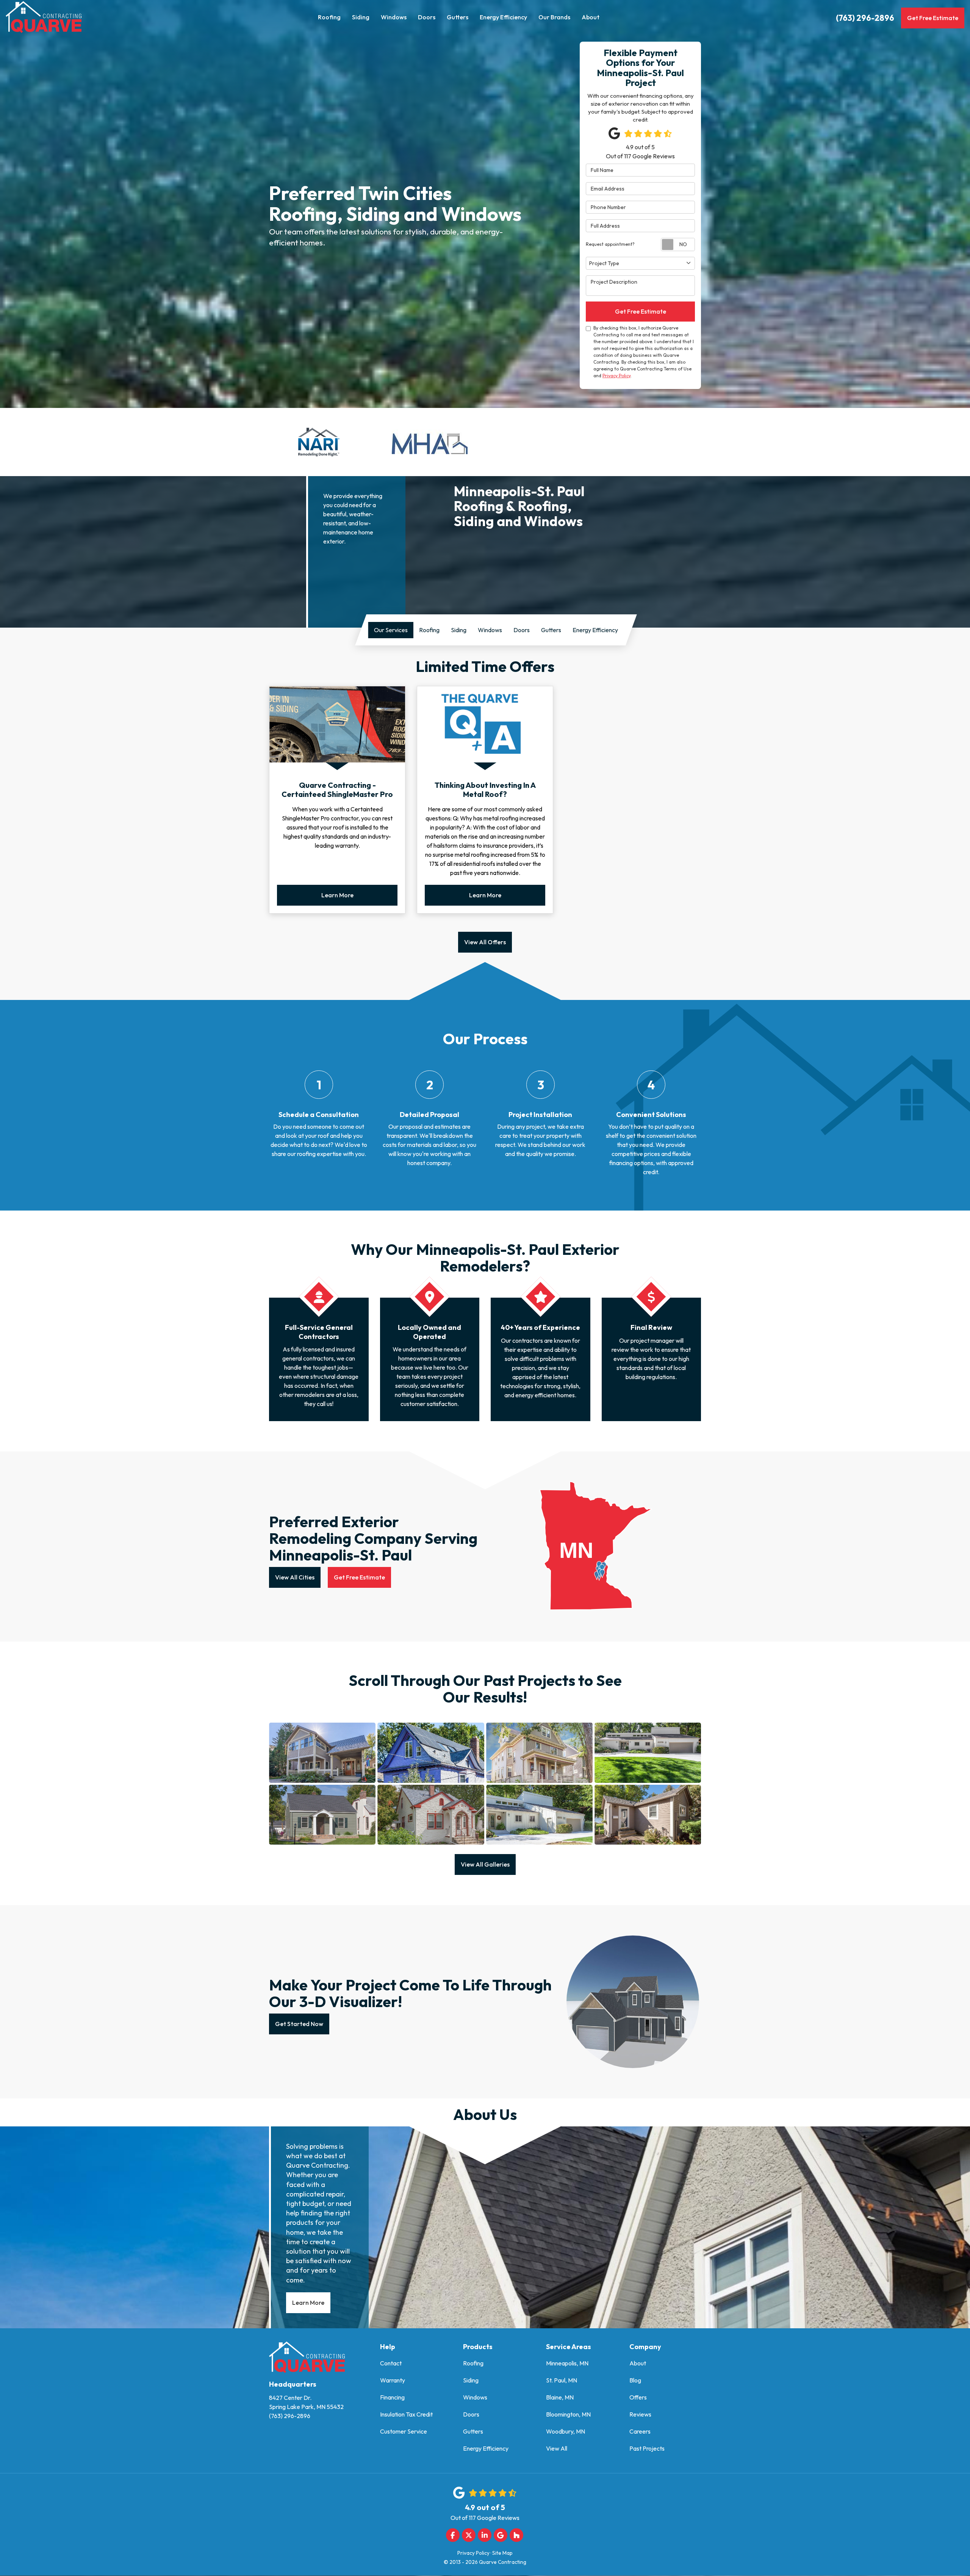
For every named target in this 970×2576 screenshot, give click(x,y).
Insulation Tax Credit (406, 2414)
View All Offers (485, 942)
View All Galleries (485, 1864)
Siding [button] (361, 17)
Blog (635, 2380)
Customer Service (404, 2431)
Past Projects (647, 2448)
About (638, 2363)
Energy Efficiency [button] (503, 17)
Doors (471, 2414)
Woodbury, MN (566, 2431)
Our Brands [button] (554, 17)
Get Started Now (299, 2024)
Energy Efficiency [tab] (595, 630)
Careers (640, 2431)
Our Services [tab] (391, 630)
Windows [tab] (490, 630)
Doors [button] (427, 17)
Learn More (337, 895)
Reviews (640, 2414)
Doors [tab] (522, 630)
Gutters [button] (458, 17)
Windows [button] (394, 17)
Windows (475, 2397)
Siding (471, 2380)
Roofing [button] (329, 17)
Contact (391, 2363)
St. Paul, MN (562, 2380)
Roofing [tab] (429, 630)
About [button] (591, 17)
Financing (392, 2397)
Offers (638, 2397)
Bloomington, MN (568, 2414)
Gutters (473, 2431)
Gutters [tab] (551, 630)
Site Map (502, 2553)
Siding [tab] (459, 630)
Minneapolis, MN (567, 2363)
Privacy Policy (616, 376)
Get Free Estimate (933, 18)
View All (557, 2448)
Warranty (393, 2380)
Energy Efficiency (486, 2448)
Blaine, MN (560, 2397)
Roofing (473, 2363)
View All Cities (295, 1577)
